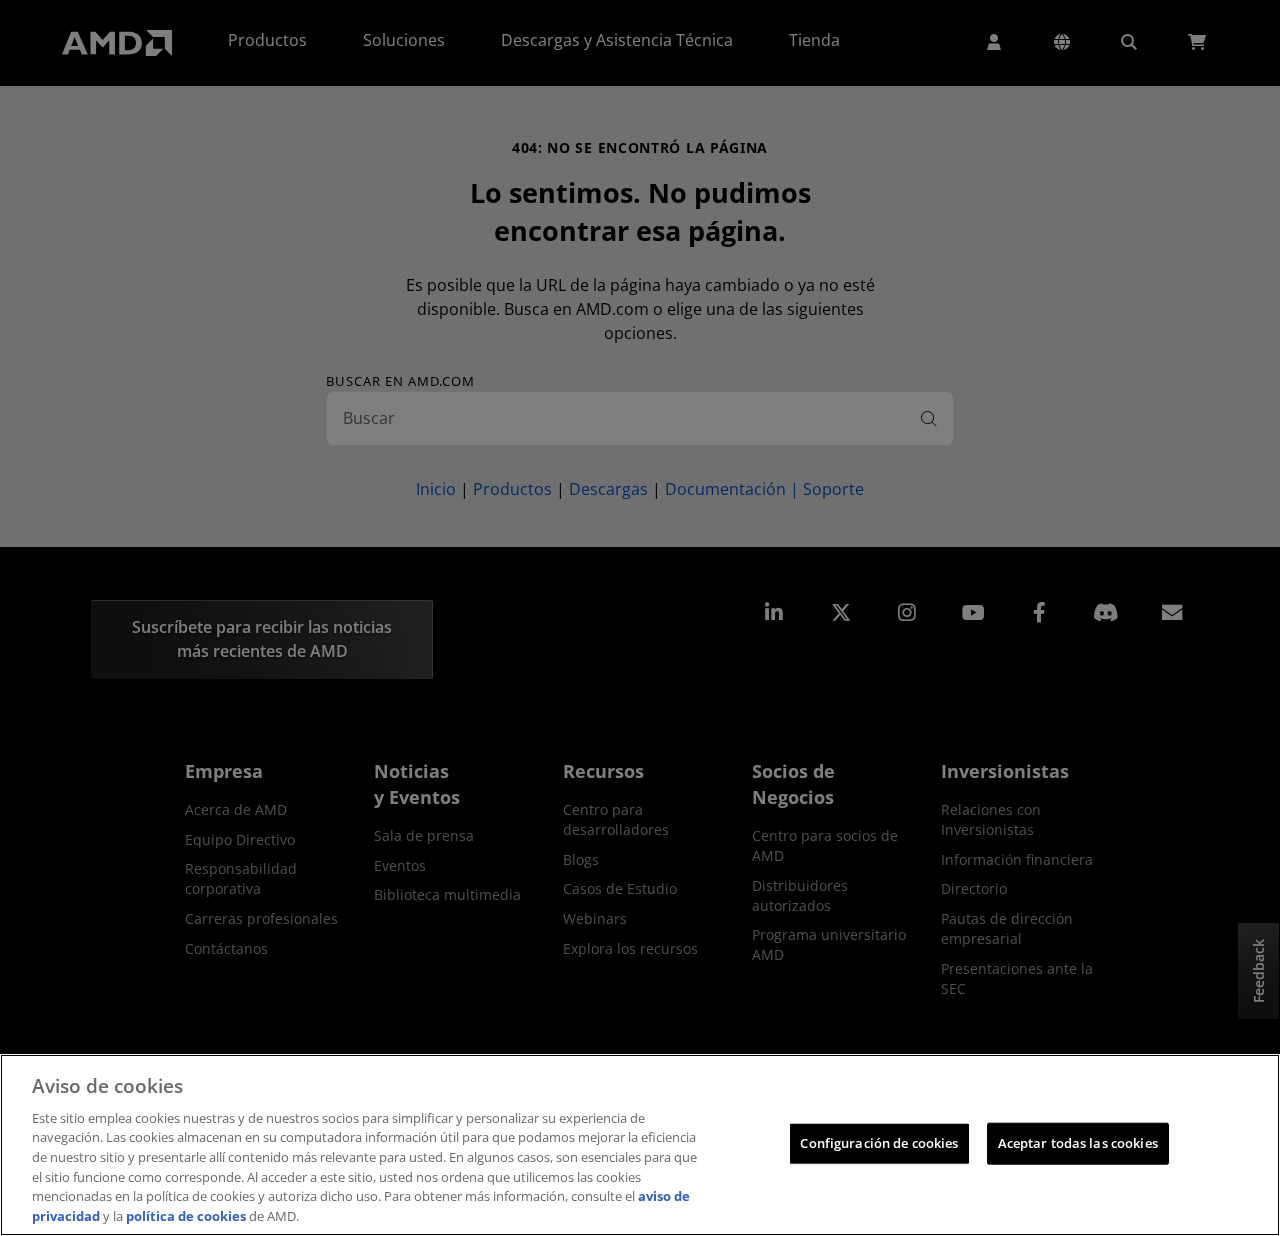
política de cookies (186, 1215)
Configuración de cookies (879, 1143)
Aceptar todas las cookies (1078, 1143)
